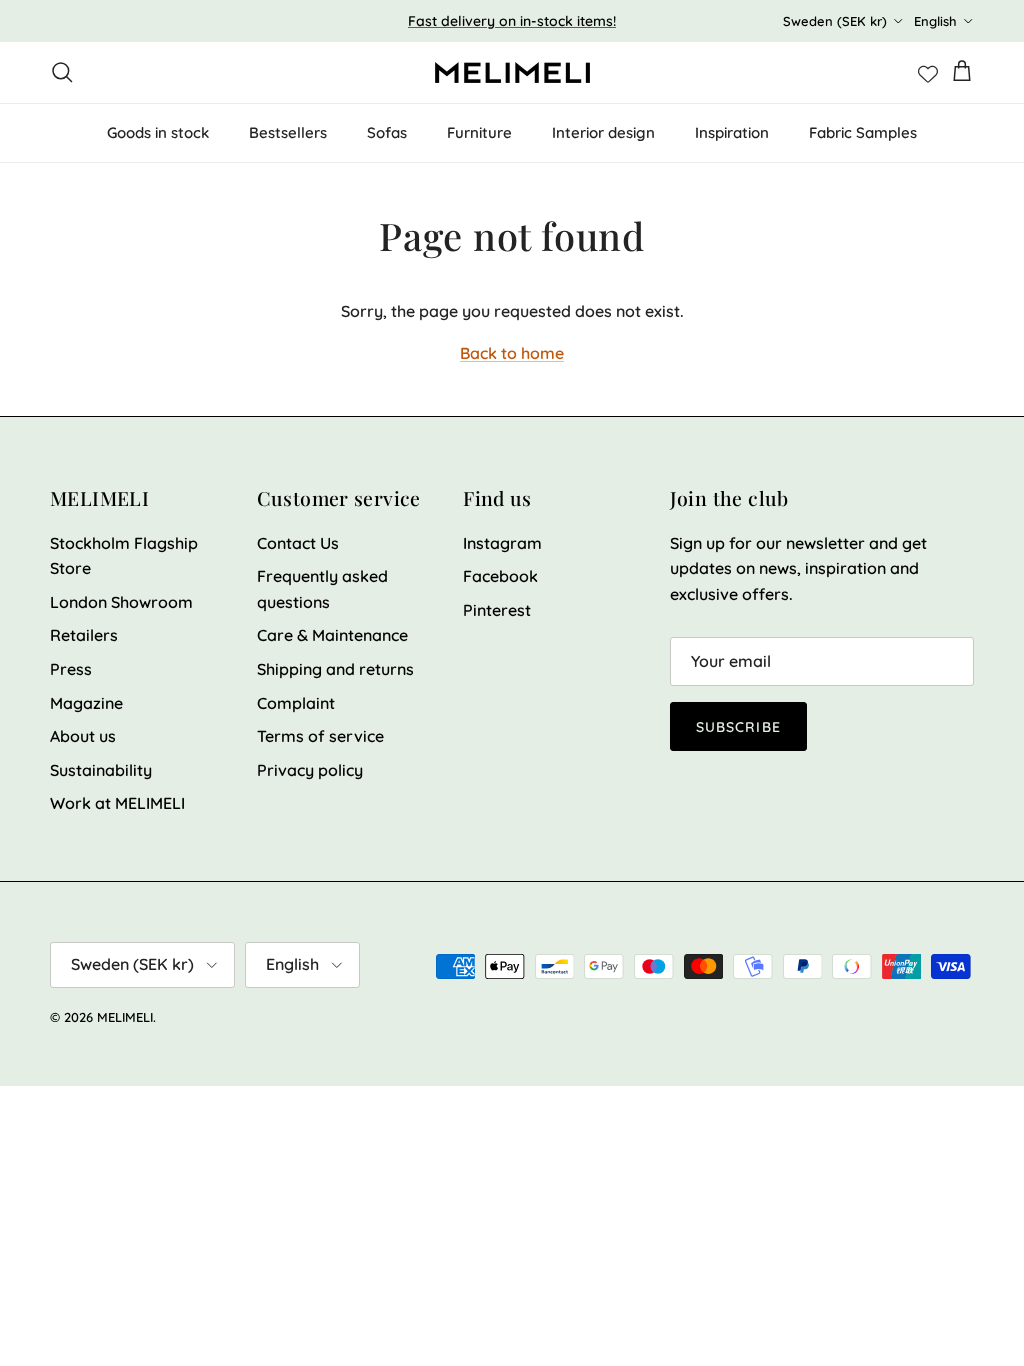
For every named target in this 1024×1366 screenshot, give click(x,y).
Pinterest (497, 610)
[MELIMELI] (512, 72)
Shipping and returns (335, 669)
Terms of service (320, 736)
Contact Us (298, 543)
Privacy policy (310, 770)
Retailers (84, 635)
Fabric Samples (863, 132)
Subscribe (738, 727)
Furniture (479, 132)
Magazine (86, 703)
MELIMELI (125, 1017)
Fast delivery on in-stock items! (512, 21)
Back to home (512, 353)
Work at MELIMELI (117, 803)
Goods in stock (158, 132)
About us (83, 736)
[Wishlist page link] (928, 72)
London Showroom (121, 602)
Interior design (603, 132)
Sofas (387, 132)
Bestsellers (288, 132)
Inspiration (732, 132)
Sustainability (101, 770)
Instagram (502, 543)
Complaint (296, 703)
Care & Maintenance (332, 635)
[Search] (62, 72)
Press (71, 669)
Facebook (500, 576)
